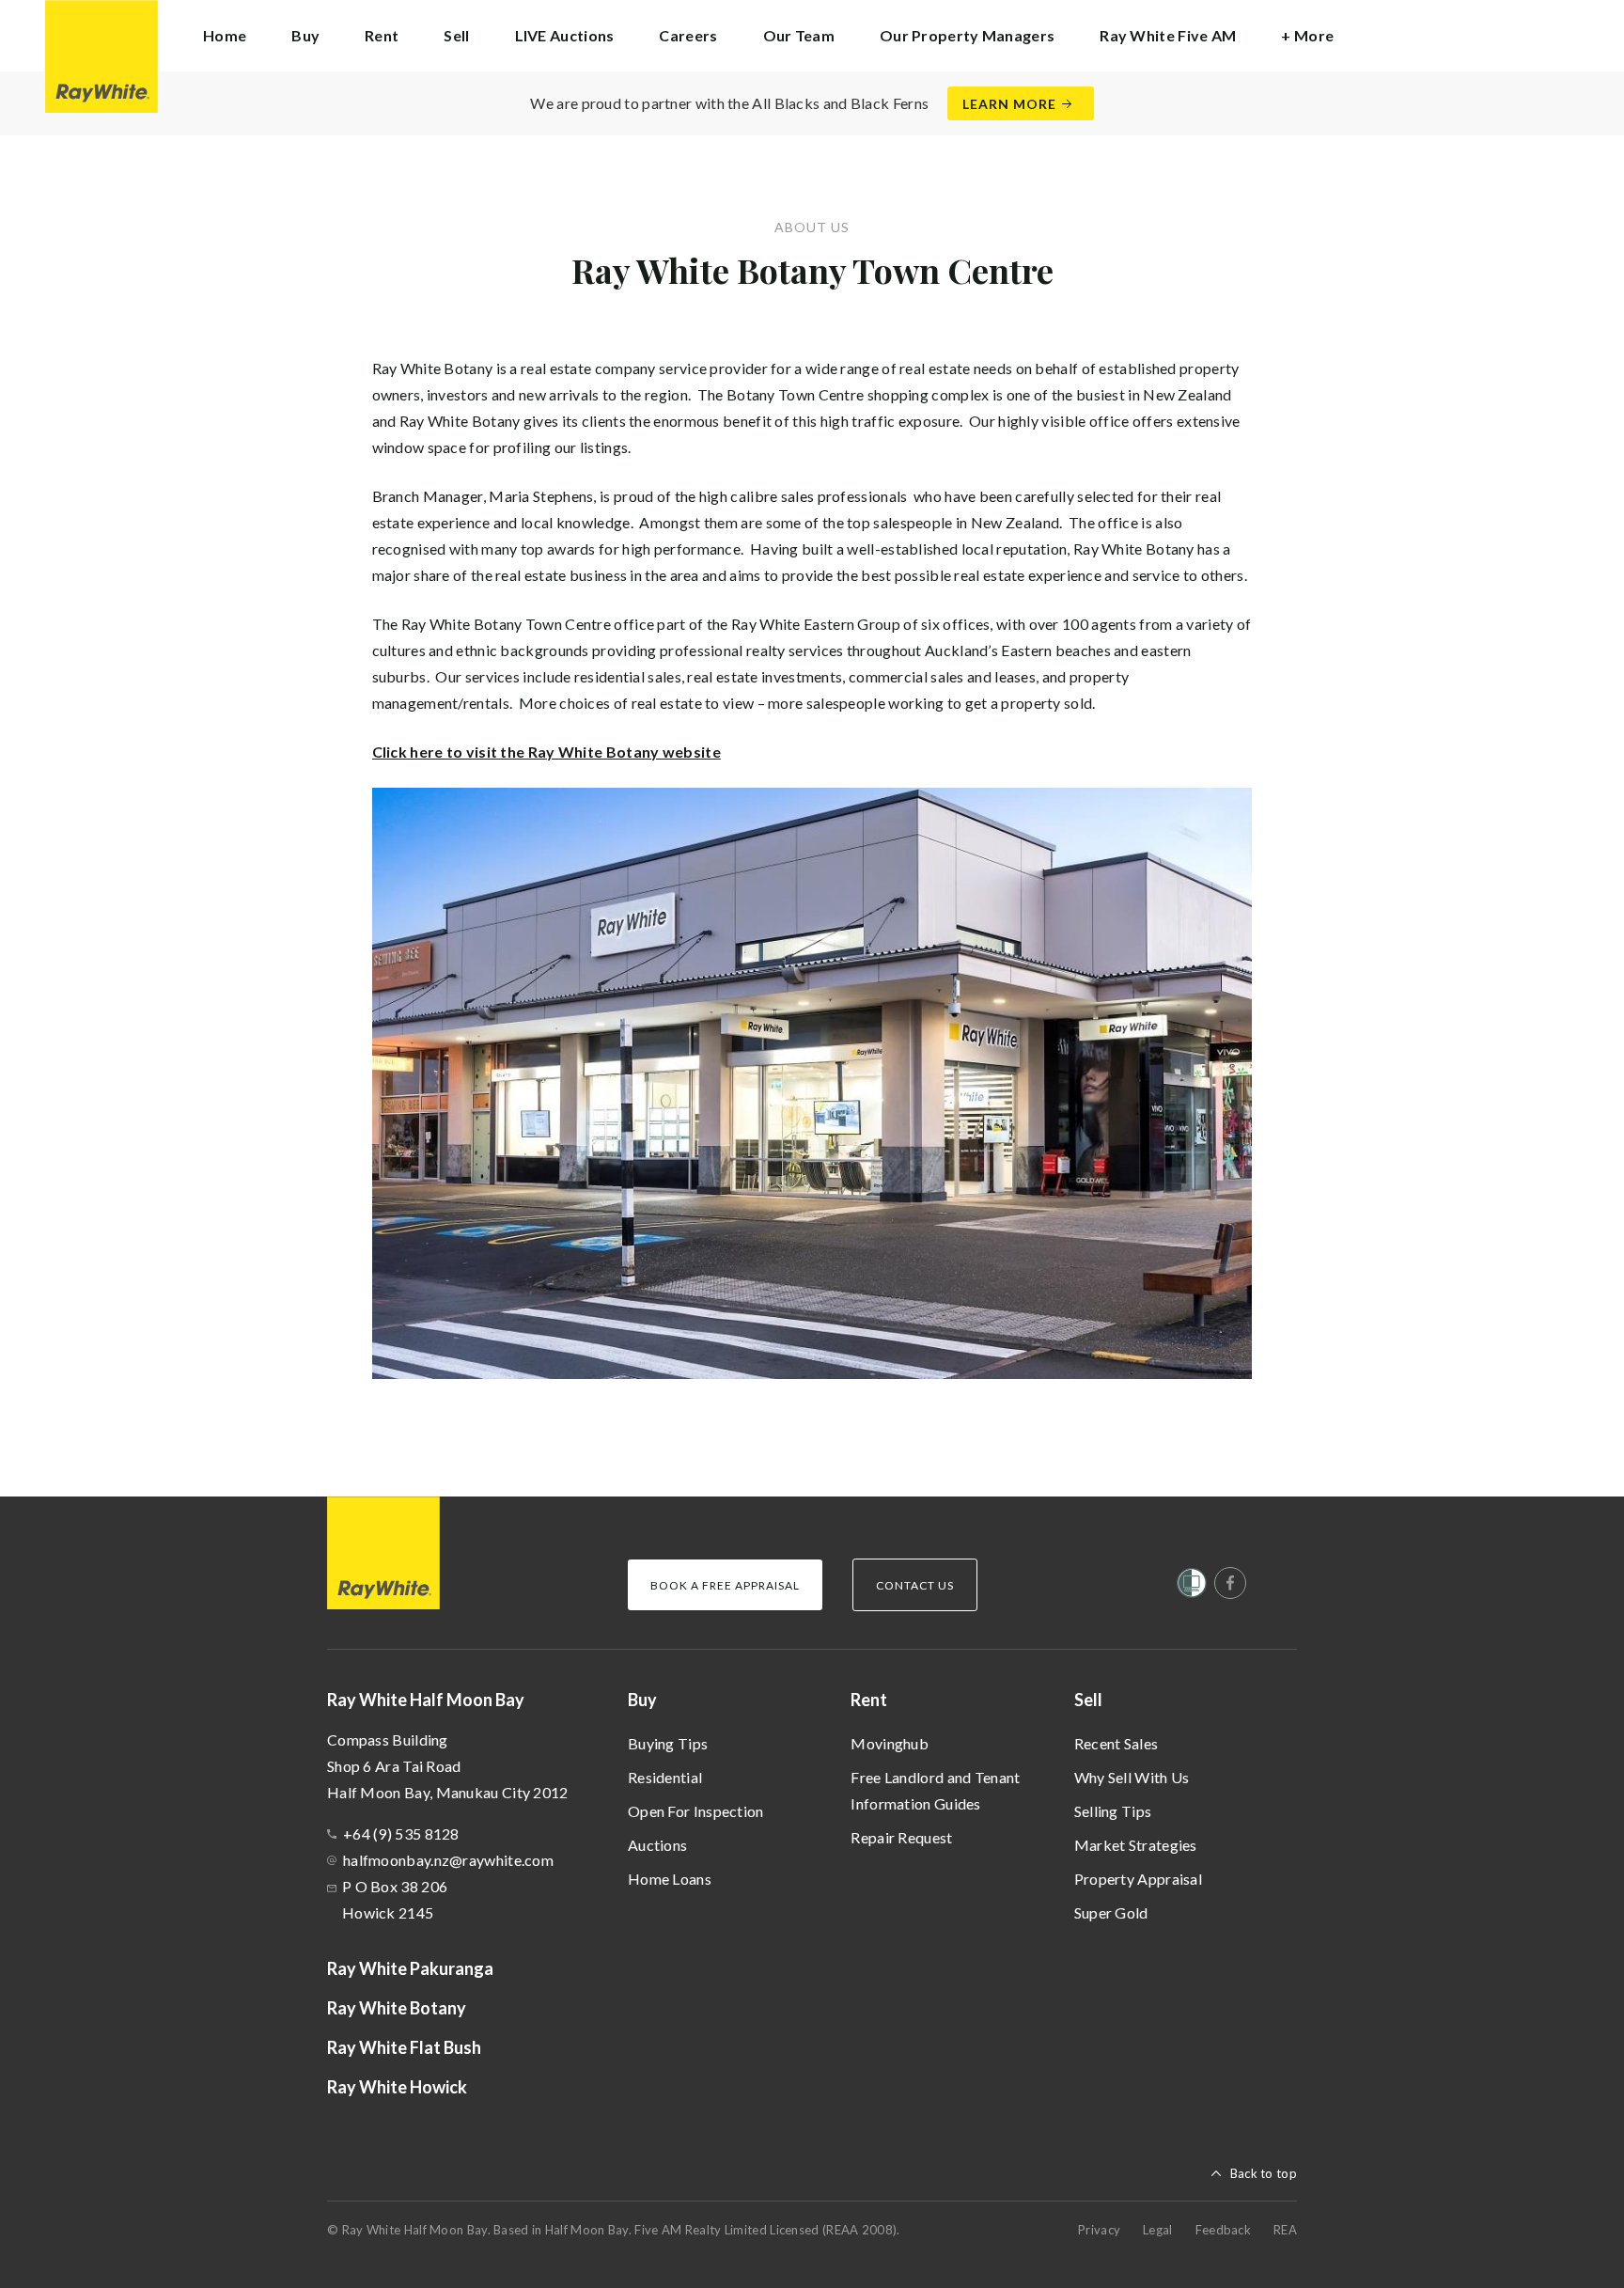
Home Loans (670, 1879)
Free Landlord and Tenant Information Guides (935, 1790)
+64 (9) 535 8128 (401, 1834)
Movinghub (890, 1743)
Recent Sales (1116, 1743)
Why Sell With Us (1132, 1777)
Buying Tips (668, 1743)
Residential (665, 1777)
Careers (688, 35)
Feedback (1223, 2230)
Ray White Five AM (1168, 35)
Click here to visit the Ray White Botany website (547, 752)
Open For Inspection (696, 1811)
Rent (869, 1700)
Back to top (1264, 2173)
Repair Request (901, 1837)
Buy (642, 1700)
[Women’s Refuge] (1192, 1587)
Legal (1158, 2230)
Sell (1088, 1700)
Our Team (799, 35)
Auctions (657, 1845)
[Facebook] (1230, 1583)
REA (1285, 2230)
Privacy (1099, 2230)
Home (225, 35)
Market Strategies (1136, 1845)
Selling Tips (1113, 1811)
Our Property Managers (967, 35)
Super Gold (1111, 1912)
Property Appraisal (1138, 1879)
